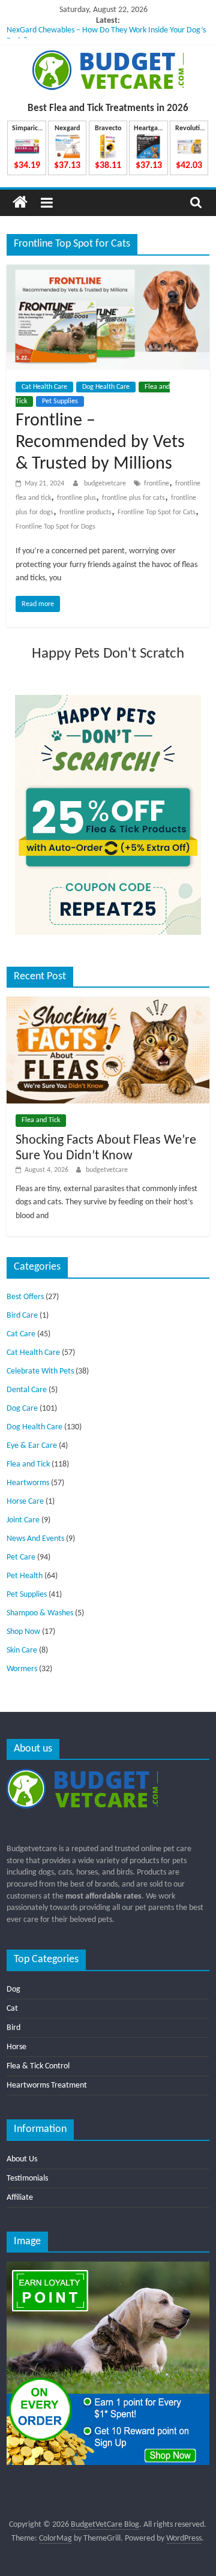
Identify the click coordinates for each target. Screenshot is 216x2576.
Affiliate (20, 2198)
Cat (12, 2009)
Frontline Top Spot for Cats (157, 512)
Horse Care (25, 1502)
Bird (13, 2028)
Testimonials (27, 2178)
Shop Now (23, 1632)
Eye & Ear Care (32, 1446)
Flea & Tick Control (38, 2066)
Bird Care (22, 1316)
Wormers (22, 1669)
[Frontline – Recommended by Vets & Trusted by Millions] (108, 272)
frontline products (85, 512)
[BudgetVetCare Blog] (20, 203)
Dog (13, 1989)
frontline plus (76, 498)
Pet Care (21, 1557)
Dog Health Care (106, 387)
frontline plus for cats (133, 498)
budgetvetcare (106, 484)
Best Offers (25, 1297)
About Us (22, 2159)
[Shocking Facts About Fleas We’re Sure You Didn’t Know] (108, 1002)
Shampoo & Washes (40, 1613)
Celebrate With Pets (40, 1371)
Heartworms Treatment (47, 2085)
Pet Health (25, 1576)
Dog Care (22, 1409)
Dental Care (27, 1390)
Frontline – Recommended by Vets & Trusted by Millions (100, 443)
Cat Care (21, 1334)
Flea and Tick (41, 1120)
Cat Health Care (44, 387)
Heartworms (28, 1483)
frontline (157, 484)
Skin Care (22, 1650)
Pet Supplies (60, 401)
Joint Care (23, 1520)
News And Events (35, 1539)
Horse (16, 2047)
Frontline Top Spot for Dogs (55, 527)
